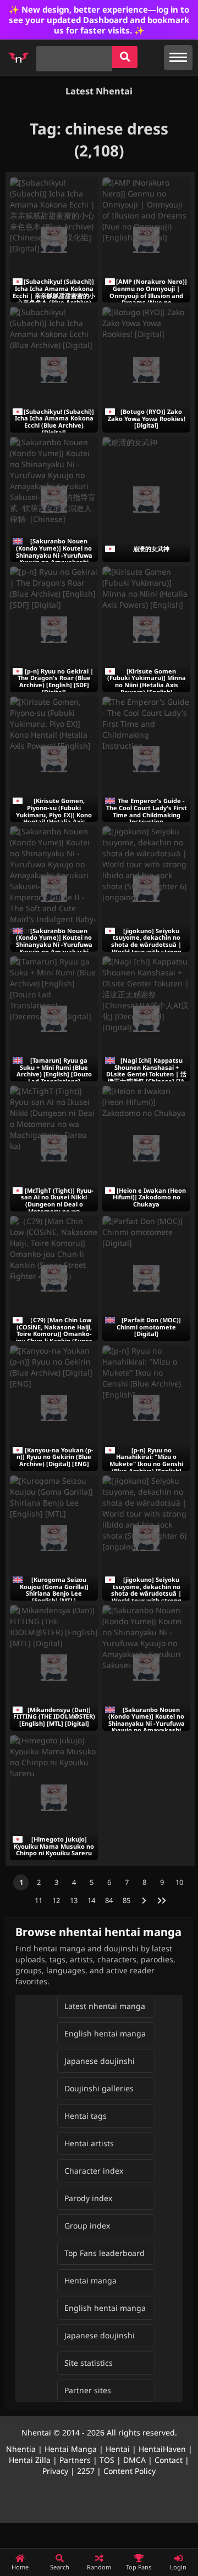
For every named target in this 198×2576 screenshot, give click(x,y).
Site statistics (89, 2363)
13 (74, 1900)
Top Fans (139, 2567)
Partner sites (88, 2390)
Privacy (55, 2471)
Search (60, 2567)
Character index (94, 2171)
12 (56, 1900)
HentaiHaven (162, 2449)
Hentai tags (86, 2116)
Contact (169, 2460)
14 (91, 1900)
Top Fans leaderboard (105, 2253)
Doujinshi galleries (99, 2088)
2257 (86, 2471)
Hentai (118, 2449)
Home (20, 2567)
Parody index (88, 2198)
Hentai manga (90, 2280)
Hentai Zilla (30, 2460)
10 (179, 1882)
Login (178, 2567)
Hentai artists (89, 2143)
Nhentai (36, 2432)
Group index (87, 2226)
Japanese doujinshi (100, 2061)
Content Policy (130, 2471)
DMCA (134, 2460)
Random (99, 2567)
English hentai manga (105, 2033)
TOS (107, 2460)
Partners (75, 2460)
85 (127, 1900)
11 (38, 1900)
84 (109, 1900)
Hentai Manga (71, 2449)
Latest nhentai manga (105, 2006)
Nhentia (21, 2449)
